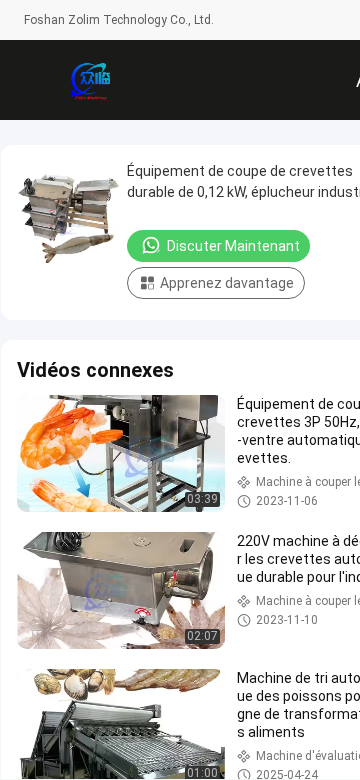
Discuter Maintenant (233, 246)
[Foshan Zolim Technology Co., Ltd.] (89, 80)
